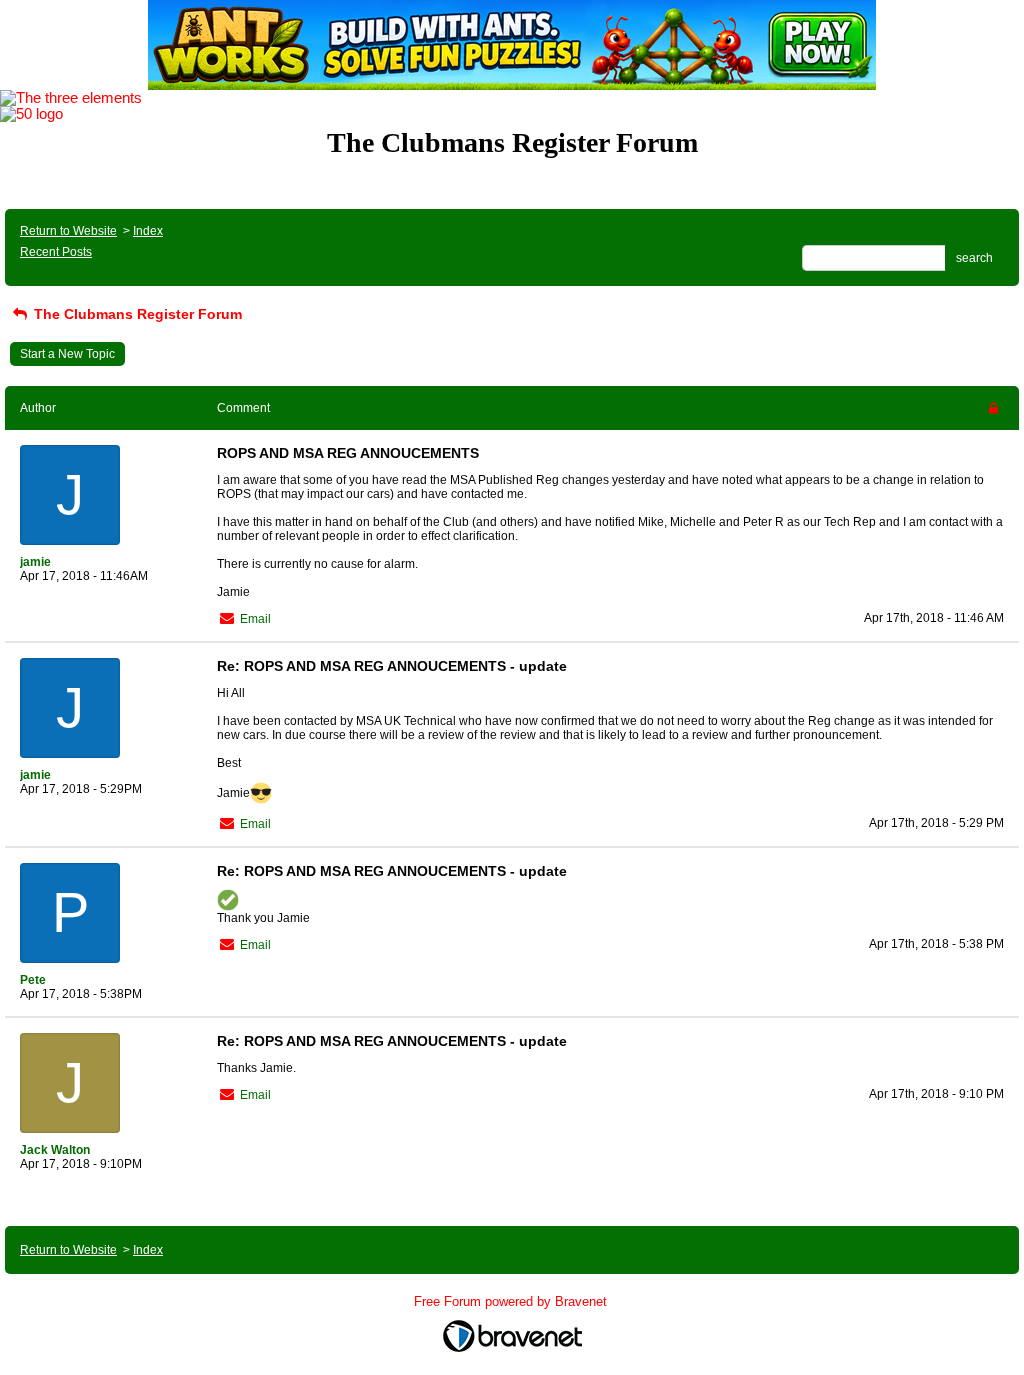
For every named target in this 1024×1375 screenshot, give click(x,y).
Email (255, 619)
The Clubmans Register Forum (136, 314)
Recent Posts (56, 252)
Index (148, 231)
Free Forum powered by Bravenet (512, 1301)
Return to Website (68, 231)
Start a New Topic (67, 354)
